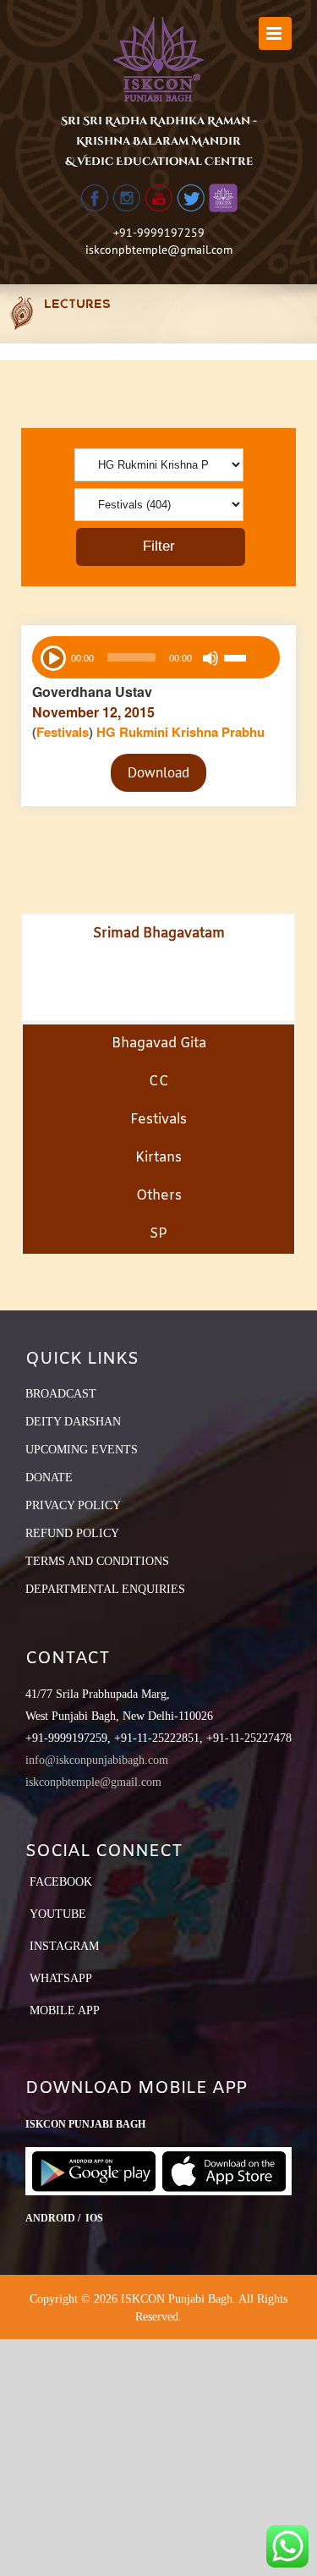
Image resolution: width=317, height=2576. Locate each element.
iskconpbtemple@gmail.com (159, 250)
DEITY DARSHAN (73, 1422)
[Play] (52, 656)
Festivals (63, 732)
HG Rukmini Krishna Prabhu (180, 732)
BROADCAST (61, 1394)
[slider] (248, 660)
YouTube (58, 1914)
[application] (156, 657)
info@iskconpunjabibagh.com (97, 1760)
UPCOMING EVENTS (82, 1450)
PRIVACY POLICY (73, 1505)
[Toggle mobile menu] (275, 33)
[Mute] (210, 658)
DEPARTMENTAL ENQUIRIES (105, 1589)
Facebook (61, 1882)
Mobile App (65, 2010)
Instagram (64, 1946)
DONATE (49, 1477)
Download (158, 772)
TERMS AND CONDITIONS (97, 1561)
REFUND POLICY (72, 1533)
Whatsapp (61, 1978)
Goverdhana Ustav (92, 692)
